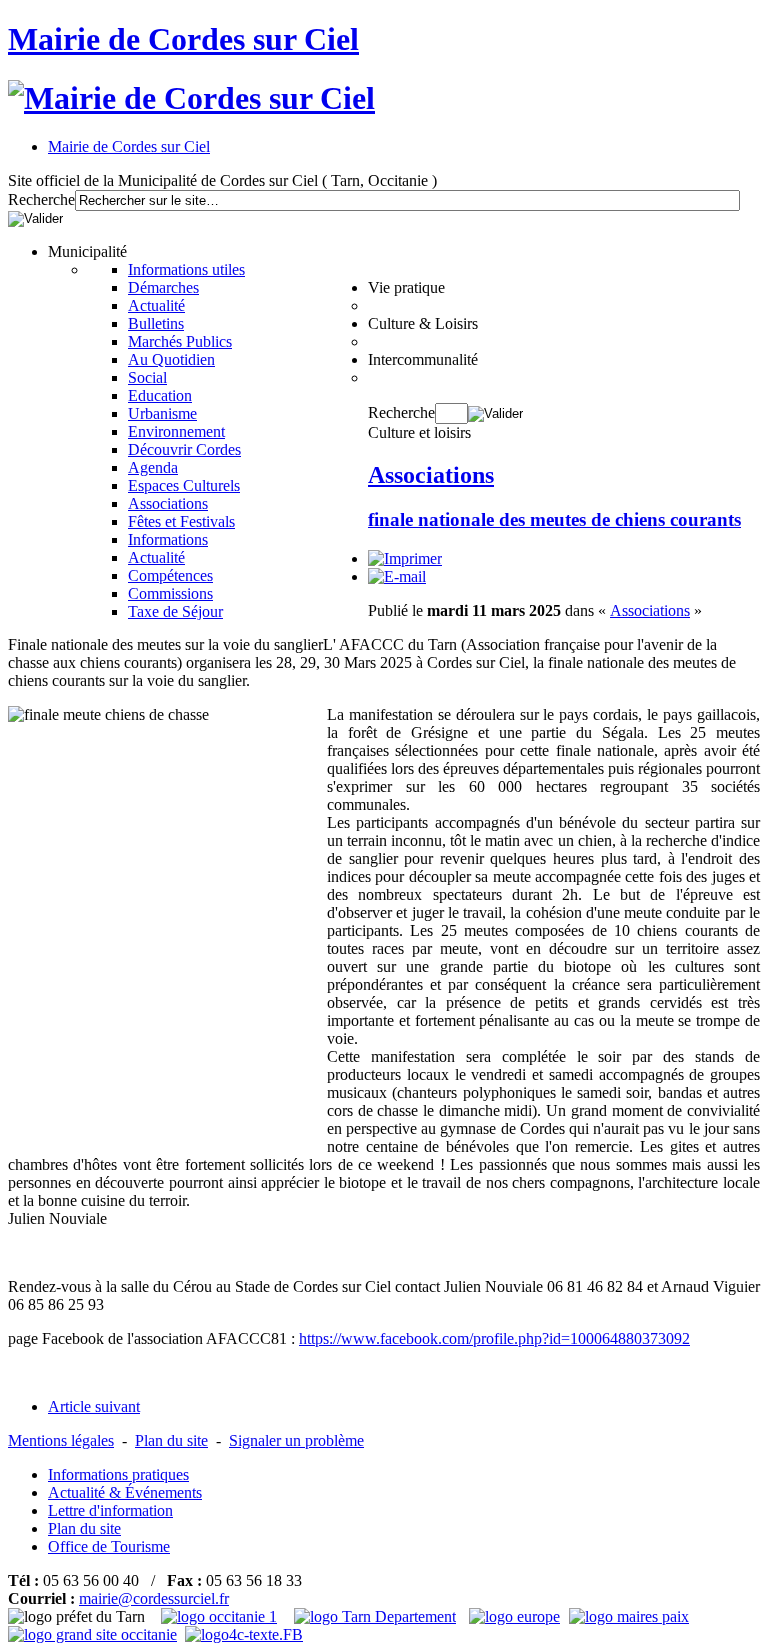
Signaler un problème (296, 1440)
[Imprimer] (405, 558)
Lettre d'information (110, 1510)
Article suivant (94, 1406)
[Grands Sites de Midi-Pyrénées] (92, 1634)
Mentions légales (61, 1440)
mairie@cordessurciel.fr (154, 1598)
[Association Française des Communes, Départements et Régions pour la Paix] (631, 1616)
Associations (431, 475)
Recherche (41, 199)
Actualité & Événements (125, 1492)
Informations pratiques (118, 1474)
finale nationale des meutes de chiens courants (554, 519)
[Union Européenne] (517, 1616)
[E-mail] (397, 576)
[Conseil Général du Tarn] (377, 1616)
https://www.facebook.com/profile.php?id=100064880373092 (494, 1338)
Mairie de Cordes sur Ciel (183, 39)
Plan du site (171, 1440)
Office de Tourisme (109, 1546)
